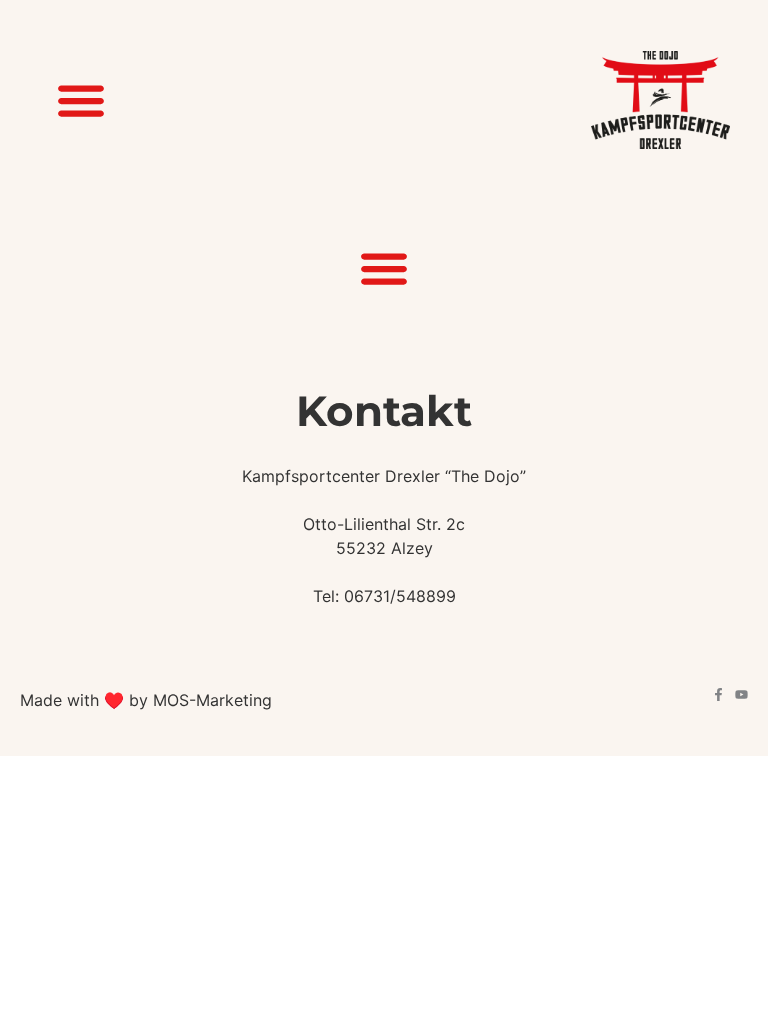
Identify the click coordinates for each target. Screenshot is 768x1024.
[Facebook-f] (718, 694)
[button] (80, 100)
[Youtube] (741, 694)
